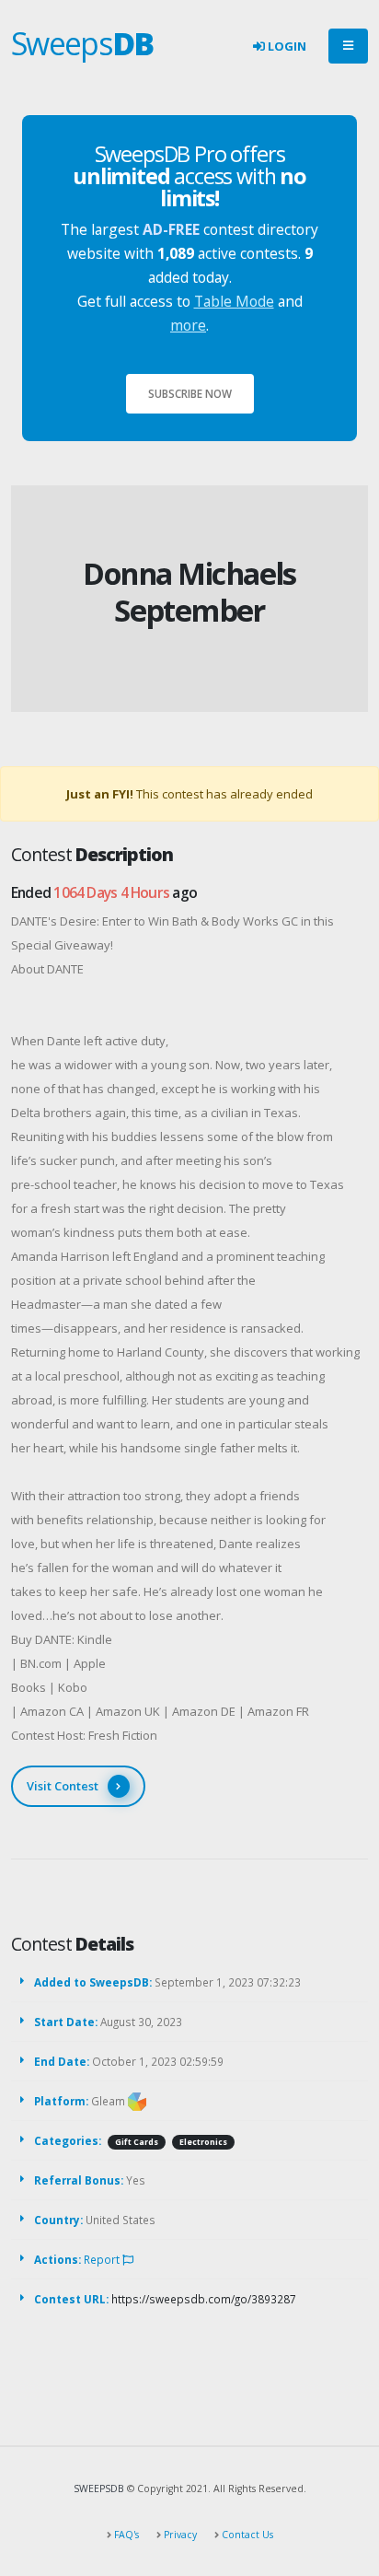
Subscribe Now (190, 393)
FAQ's (125, 2535)
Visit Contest (63, 1786)
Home (156, 544)
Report (103, 2259)
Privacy (179, 2535)
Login (286, 46)
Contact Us (246, 2535)
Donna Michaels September (189, 592)
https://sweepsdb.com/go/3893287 (204, 2299)
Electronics (203, 2142)
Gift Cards (137, 2142)
